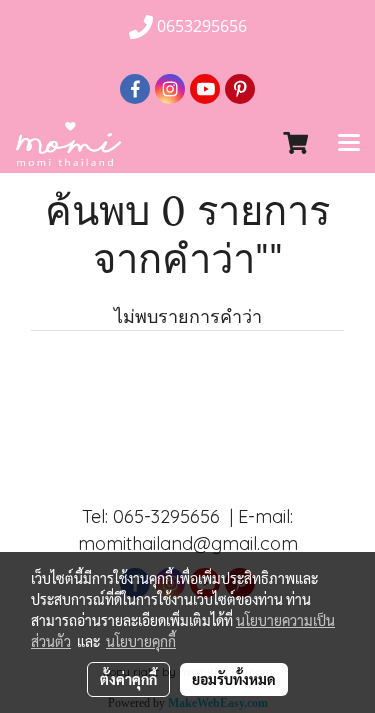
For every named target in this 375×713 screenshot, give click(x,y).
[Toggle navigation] (349, 144)
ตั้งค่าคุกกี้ (128, 679)
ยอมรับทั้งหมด (234, 679)
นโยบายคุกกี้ (141, 641)
